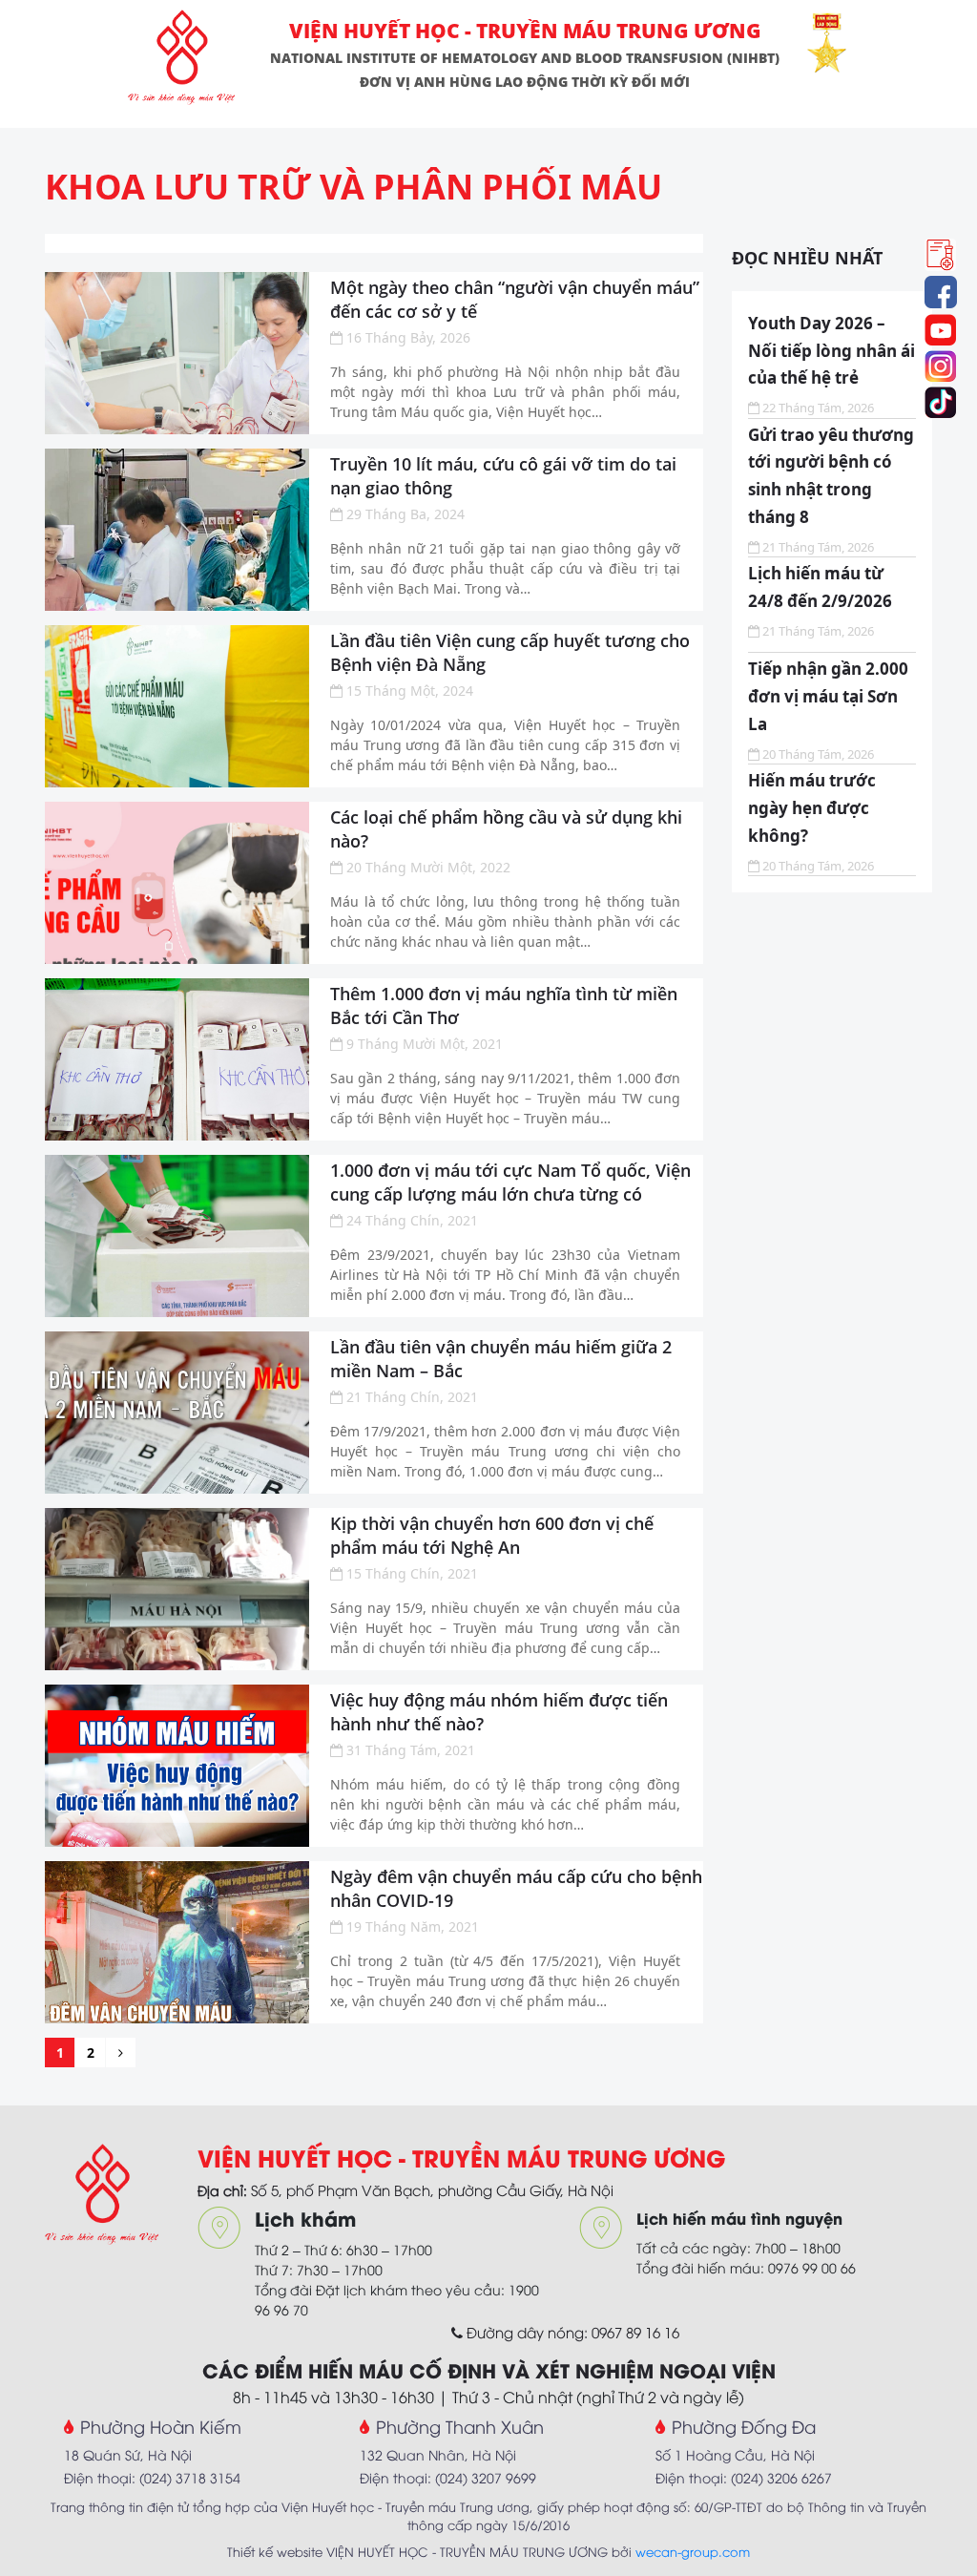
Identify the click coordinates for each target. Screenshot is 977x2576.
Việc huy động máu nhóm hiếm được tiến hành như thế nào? (499, 1712)
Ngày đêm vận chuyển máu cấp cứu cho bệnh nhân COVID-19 (516, 1888)
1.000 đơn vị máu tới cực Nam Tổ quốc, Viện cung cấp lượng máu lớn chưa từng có (510, 1182)
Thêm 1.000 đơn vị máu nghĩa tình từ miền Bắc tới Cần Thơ (504, 1005)
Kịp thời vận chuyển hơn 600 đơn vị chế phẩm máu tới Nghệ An (492, 1535)
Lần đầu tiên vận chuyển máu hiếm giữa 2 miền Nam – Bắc (501, 1359)
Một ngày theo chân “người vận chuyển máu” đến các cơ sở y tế (515, 299)
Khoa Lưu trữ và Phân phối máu (353, 187)
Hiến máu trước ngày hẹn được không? (812, 808)
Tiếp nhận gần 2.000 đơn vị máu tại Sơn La (828, 696)
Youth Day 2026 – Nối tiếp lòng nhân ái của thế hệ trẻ (831, 351)
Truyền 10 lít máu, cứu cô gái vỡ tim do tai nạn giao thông (503, 476)
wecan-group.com (693, 2551)
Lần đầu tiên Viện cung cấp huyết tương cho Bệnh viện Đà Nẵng (510, 652)
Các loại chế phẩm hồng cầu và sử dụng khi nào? (506, 829)
